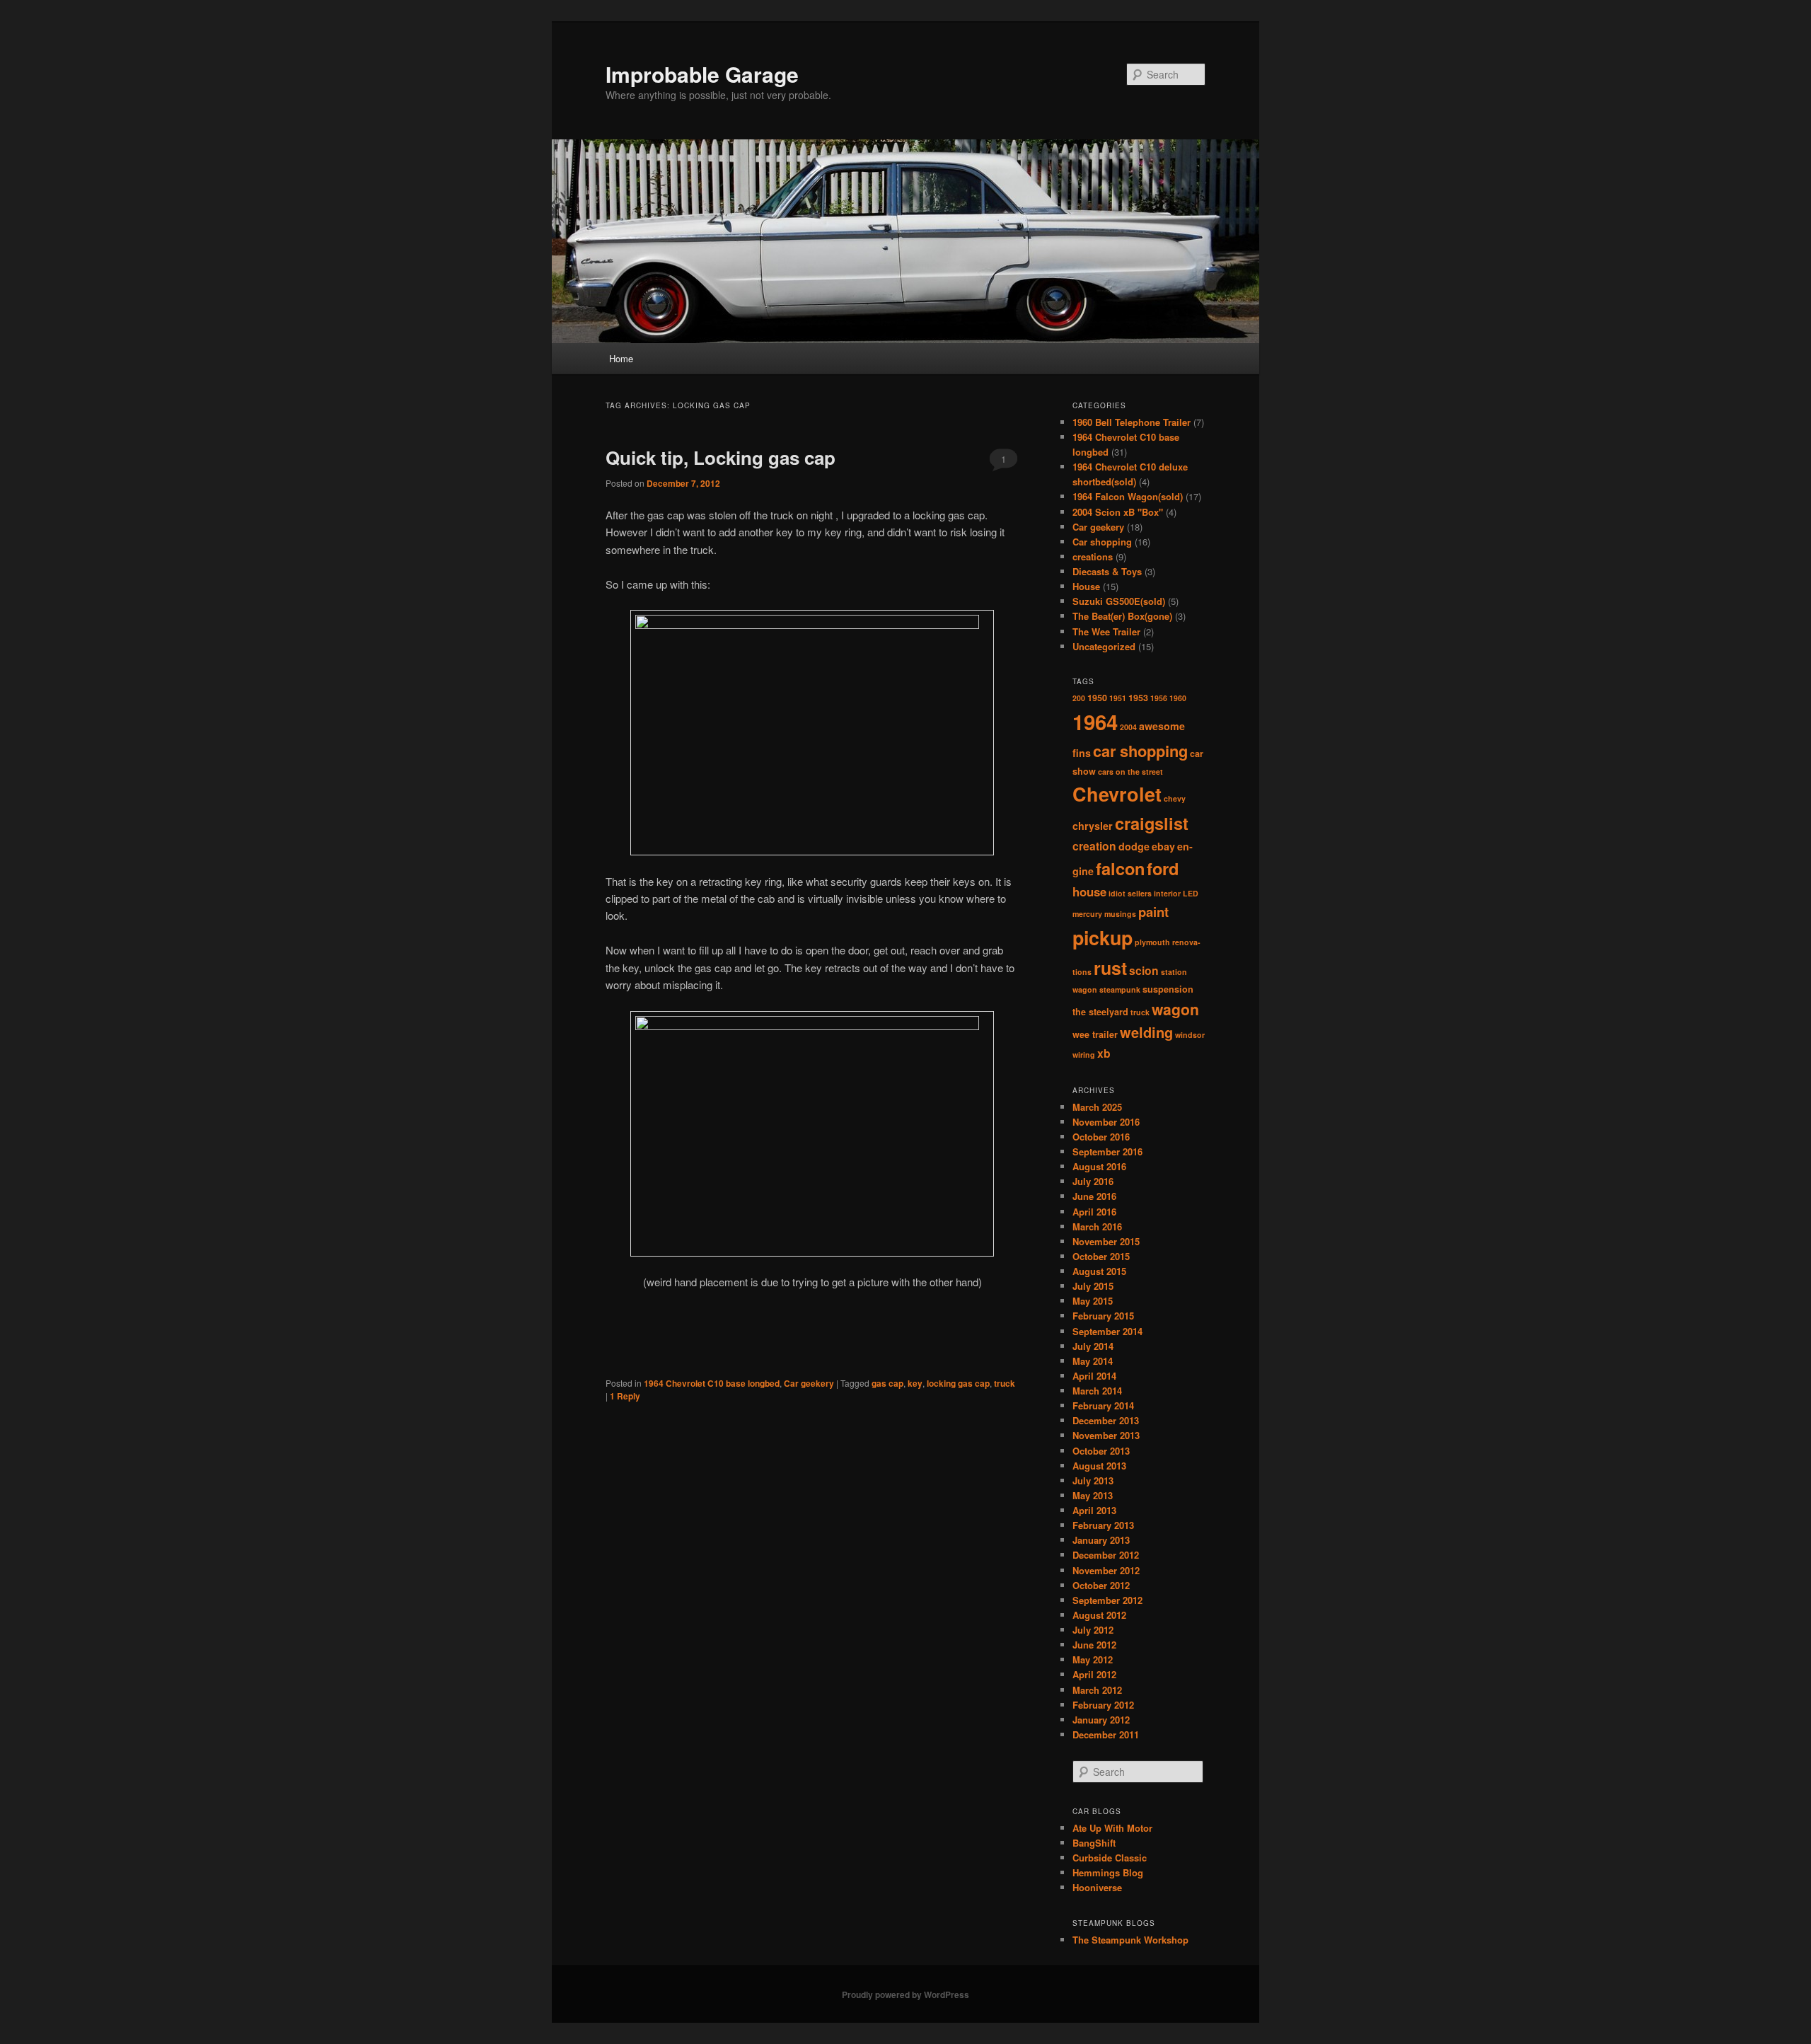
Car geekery (809, 1383)
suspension (1168, 989)
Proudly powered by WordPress (905, 1994)
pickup (1103, 937)
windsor (1190, 1035)
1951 (1118, 698)
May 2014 (1093, 1361)
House (1086, 586)
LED (1191, 893)
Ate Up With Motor (1112, 1828)
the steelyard (1100, 1012)
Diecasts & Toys (1107, 571)
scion (1144, 970)
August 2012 (1099, 1615)
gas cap (887, 1383)
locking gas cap (958, 1383)
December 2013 (1106, 1420)
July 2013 (1093, 1480)
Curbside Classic (1110, 1858)
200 (1079, 698)
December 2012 (1106, 1555)
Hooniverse (1097, 1887)
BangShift (1094, 1843)
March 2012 (1097, 1690)
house (1089, 891)
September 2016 (1107, 1151)
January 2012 (1101, 1720)
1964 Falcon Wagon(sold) (1128, 496)
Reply (625, 1396)
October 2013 (1101, 1451)
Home (621, 358)
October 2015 (1101, 1256)
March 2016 (1097, 1226)
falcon (1120, 868)
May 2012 (1093, 1659)
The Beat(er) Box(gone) (1122, 616)
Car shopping (1102, 542)
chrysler (1093, 826)
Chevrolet (1117, 794)
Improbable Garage (702, 74)
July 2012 (1093, 1630)
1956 (1159, 698)
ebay (1163, 846)
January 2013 (1101, 1540)
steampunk (1120, 989)
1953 (1138, 698)
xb (1104, 1053)
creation (1094, 846)
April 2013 (1094, 1510)
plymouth (1152, 942)
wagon (1175, 1009)
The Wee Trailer (1106, 631)
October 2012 (1101, 1585)
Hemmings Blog (1108, 1872)
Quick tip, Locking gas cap (721, 457)
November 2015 (1106, 1241)
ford (1163, 868)
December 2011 (1106, 1734)
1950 (1097, 698)
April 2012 (1094, 1674)
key (915, 1383)
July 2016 (1093, 1181)
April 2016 (1094, 1212)
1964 (1095, 722)
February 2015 (1103, 1316)
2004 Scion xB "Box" (1118, 512)
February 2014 (1103, 1405)
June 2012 (1094, 1645)
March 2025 (1097, 1107)
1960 (1178, 698)
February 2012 (1103, 1705)
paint (1153, 912)
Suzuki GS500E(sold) (1119, 601)
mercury (1087, 914)
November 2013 (1106, 1435)
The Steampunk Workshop (1130, 1940)
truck (1005, 1383)
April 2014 (1094, 1376)
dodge (1134, 846)
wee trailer (1095, 1034)
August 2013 (1099, 1466)
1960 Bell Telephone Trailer (1132, 422)
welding (1146, 1032)
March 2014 (1097, 1391)
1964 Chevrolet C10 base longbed (712, 1383)
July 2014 (1093, 1346)
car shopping (1140, 751)
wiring (1084, 1055)
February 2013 (1103, 1525)
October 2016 (1101, 1137)
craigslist (1152, 823)
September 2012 (1107, 1600)
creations (1093, 556)
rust (1110, 968)
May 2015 (1093, 1301)
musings (1120, 914)
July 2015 (1093, 1286)
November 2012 (1106, 1570)
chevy (1175, 798)
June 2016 (1094, 1196)
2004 (1128, 727)
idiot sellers (1130, 893)
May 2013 (1093, 1495)
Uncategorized (1104, 646)
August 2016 (1099, 1166)
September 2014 (1107, 1331)
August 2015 (1099, 1271)
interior (1167, 893)
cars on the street (1130, 772)
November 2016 (1106, 1122)
